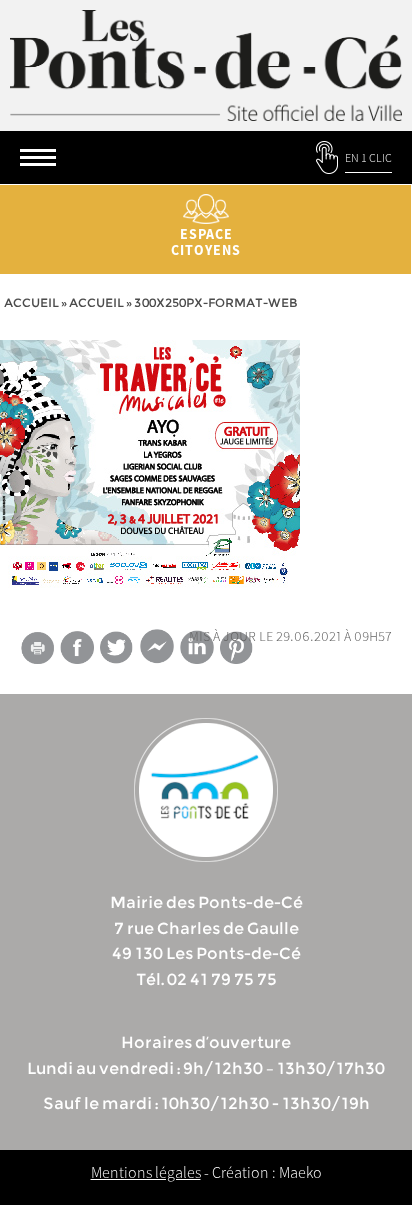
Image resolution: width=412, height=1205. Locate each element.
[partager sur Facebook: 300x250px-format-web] (77, 647)
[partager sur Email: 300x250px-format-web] (37, 651)
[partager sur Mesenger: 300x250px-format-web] (157, 651)
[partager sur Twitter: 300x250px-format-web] (117, 647)
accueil (96, 302)
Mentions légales (146, 1172)
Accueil (31, 302)
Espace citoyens (206, 242)
